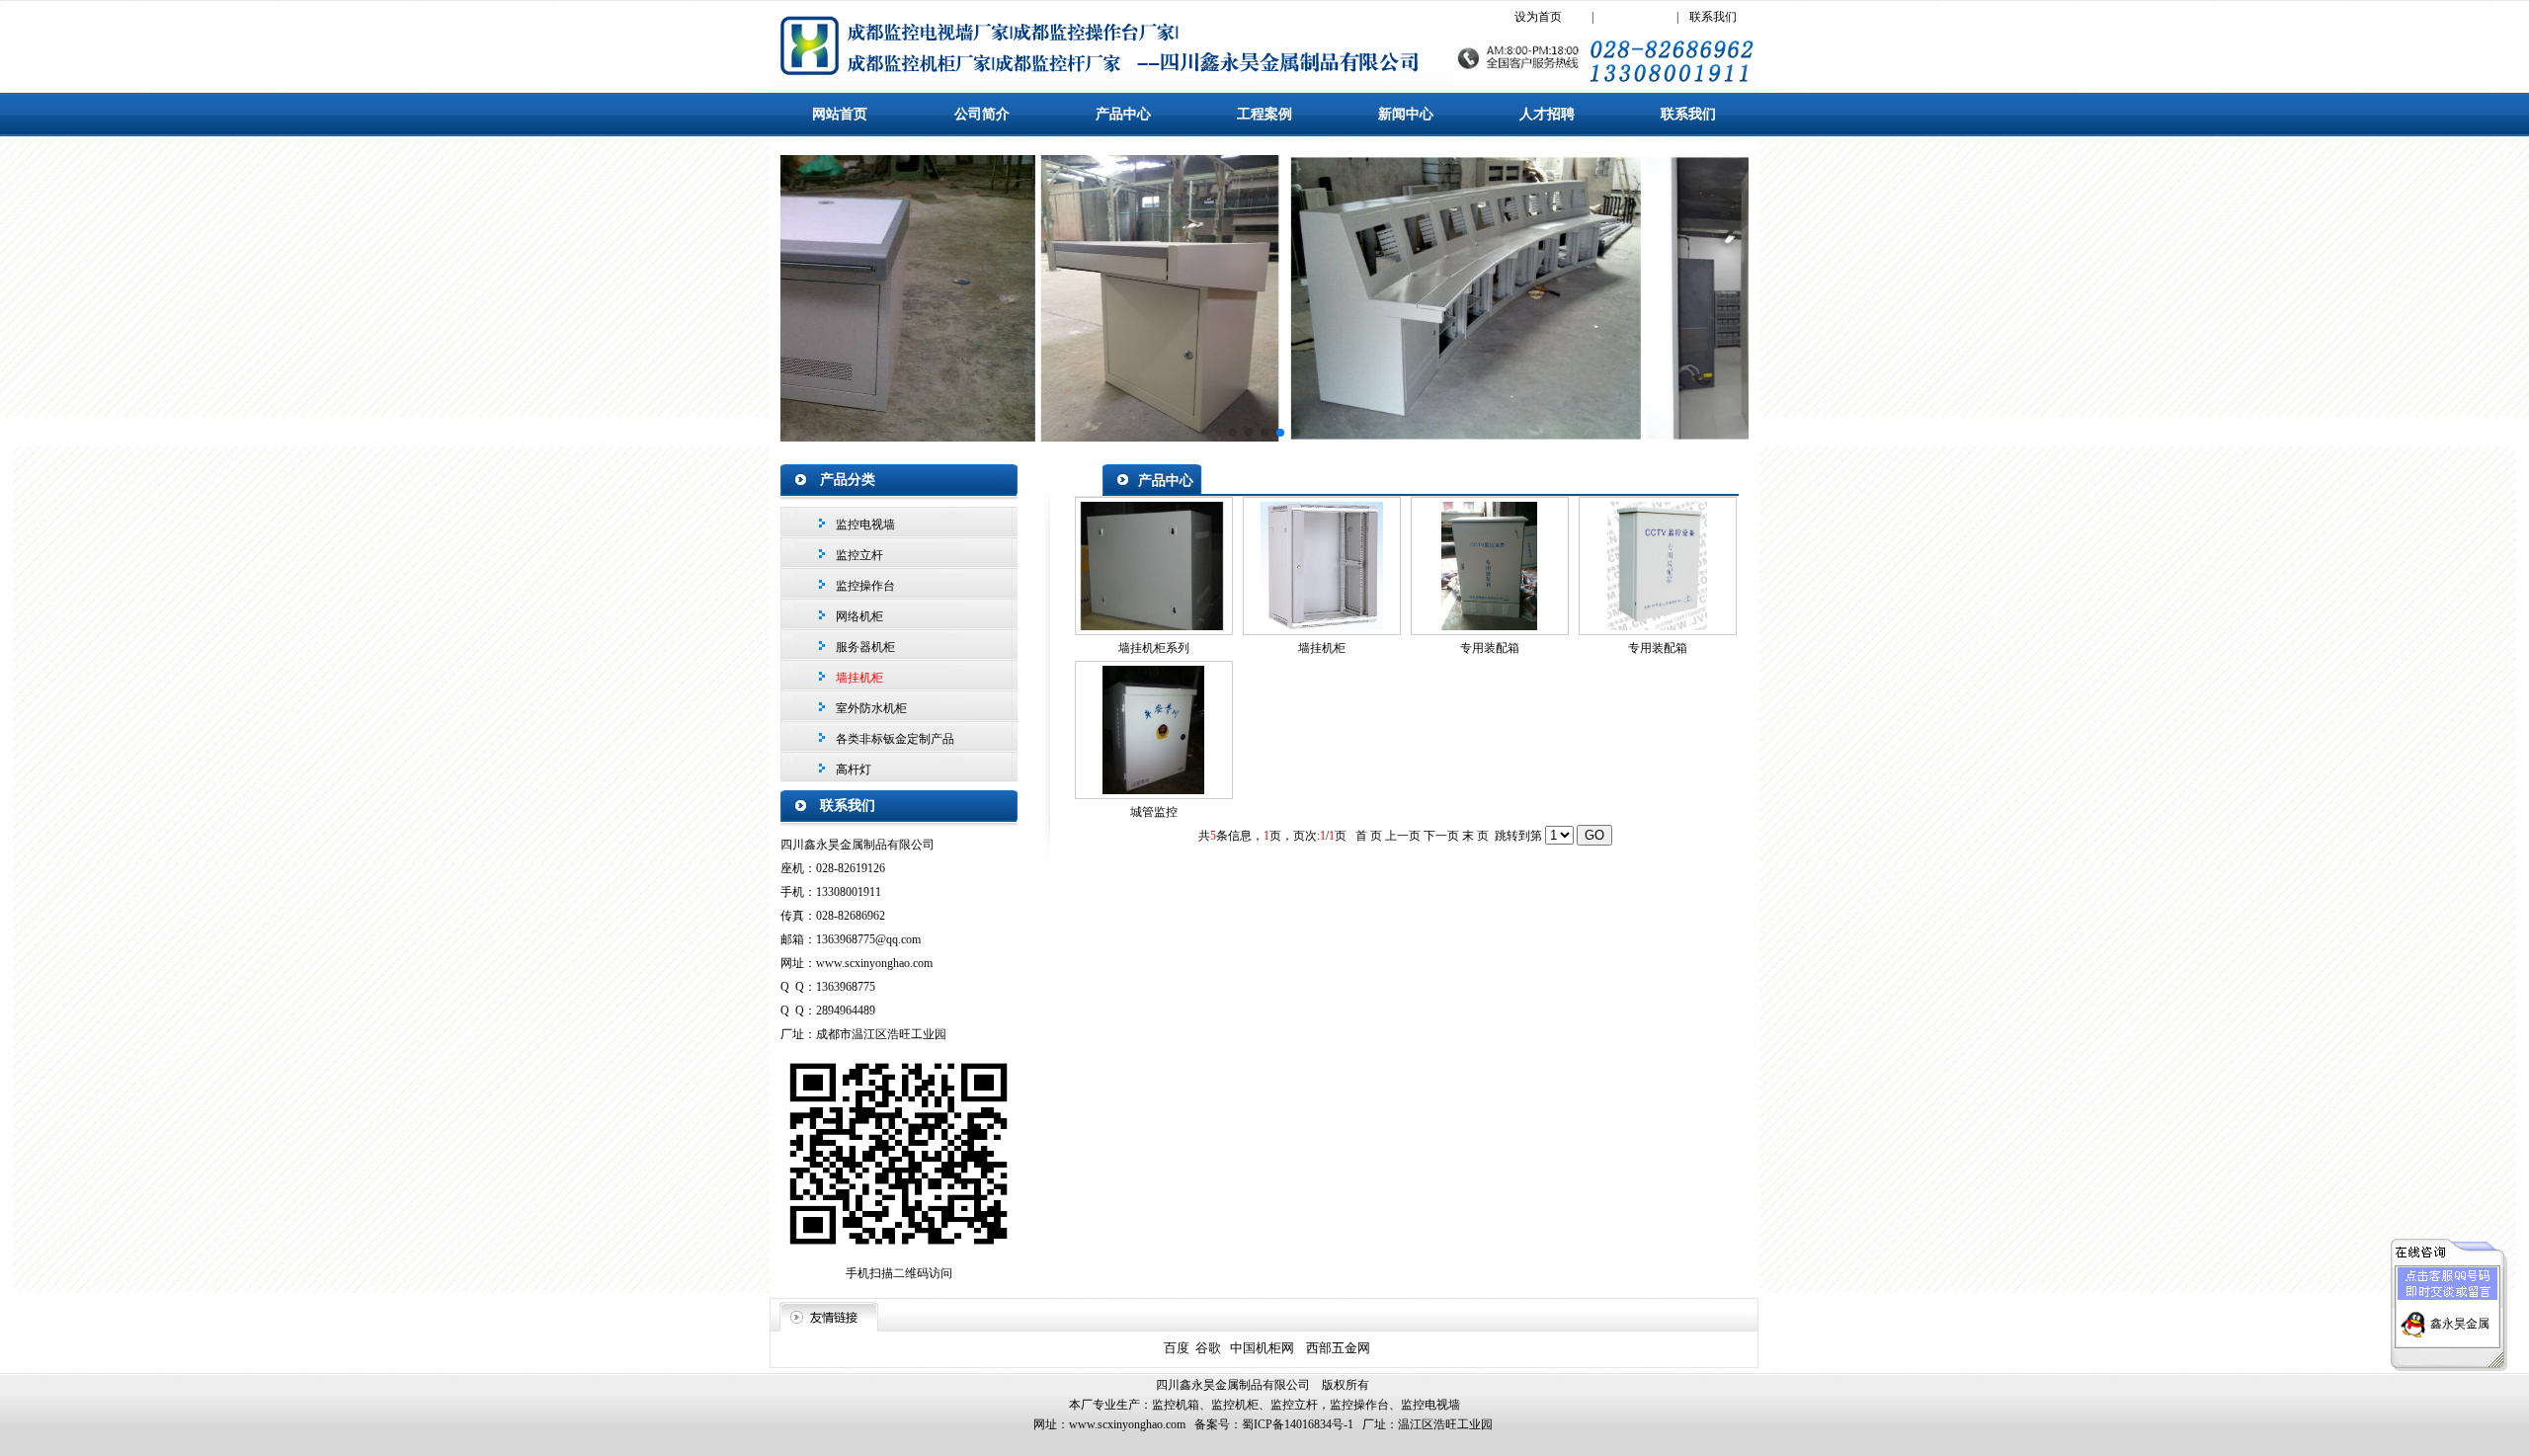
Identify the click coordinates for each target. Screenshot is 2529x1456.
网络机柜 (858, 616)
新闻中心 (1406, 114)
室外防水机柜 (870, 708)
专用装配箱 (1490, 648)
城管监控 (1154, 812)
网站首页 (840, 114)
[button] (1233, 433)
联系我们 (1713, 17)
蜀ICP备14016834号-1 (1298, 1424)
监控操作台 (864, 586)
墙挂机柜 (1322, 648)
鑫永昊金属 (2460, 1324)
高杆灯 (852, 769)
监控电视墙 (864, 525)
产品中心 (1123, 114)
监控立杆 (858, 555)
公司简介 (982, 114)
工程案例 (1264, 114)
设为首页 (1538, 17)
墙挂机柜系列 (1154, 648)
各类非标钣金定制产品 (894, 739)
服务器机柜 (864, 647)
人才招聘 (1547, 114)
